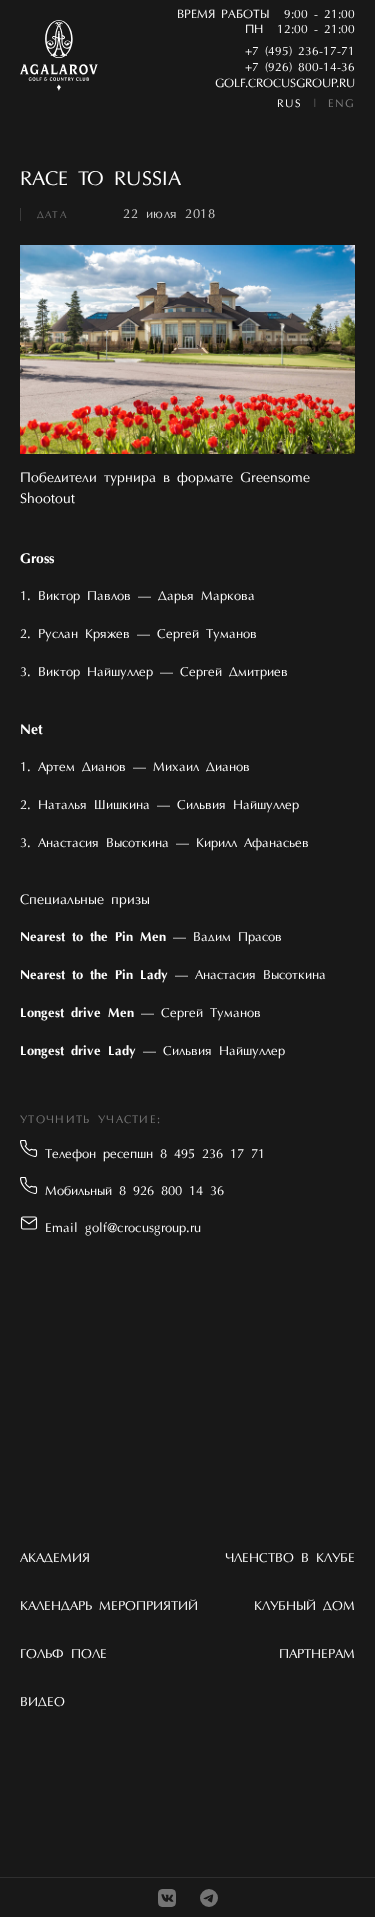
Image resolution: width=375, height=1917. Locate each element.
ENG (341, 104)
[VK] (167, 1898)
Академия (55, 1558)
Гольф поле (63, 1654)
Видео (42, 1702)
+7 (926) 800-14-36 (300, 68)
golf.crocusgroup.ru (285, 84)
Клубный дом (304, 1606)
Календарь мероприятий (109, 1606)
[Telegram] (209, 1898)
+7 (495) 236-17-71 (300, 52)
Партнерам (317, 1654)
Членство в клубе (290, 1558)
